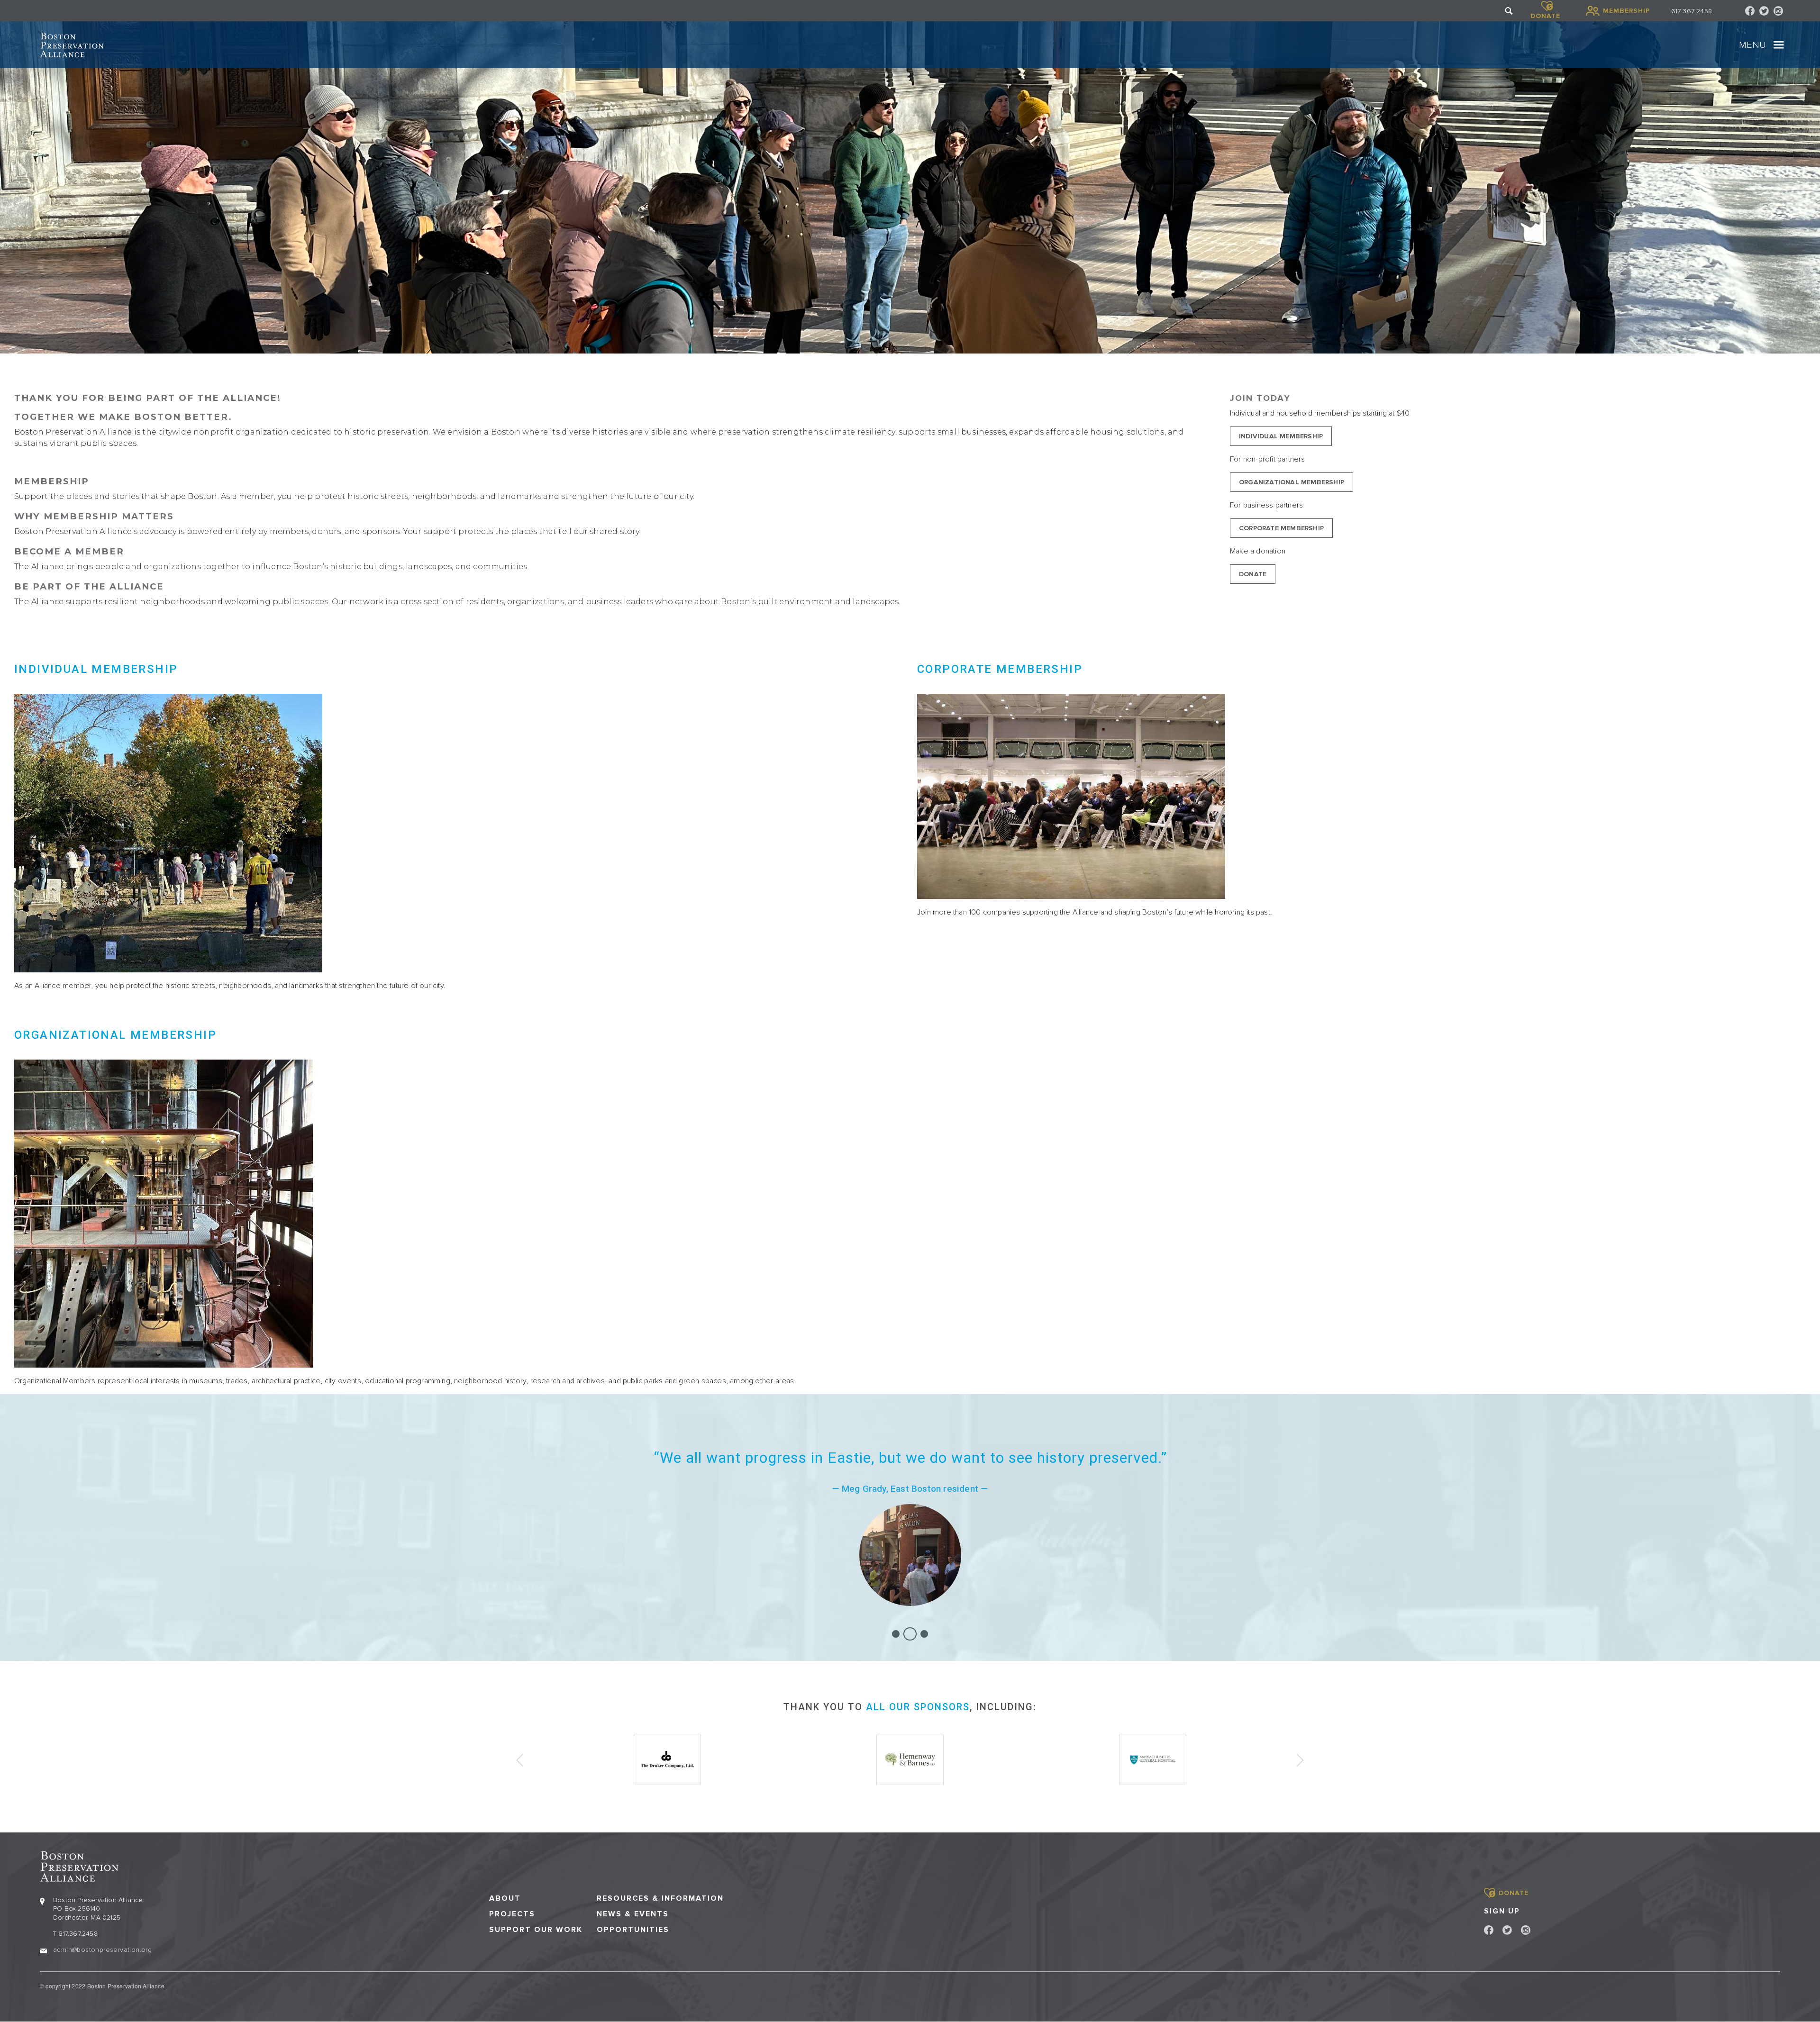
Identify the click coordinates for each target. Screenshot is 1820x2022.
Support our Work (536, 1930)
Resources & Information (660, 1899)
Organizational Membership (1292, 482)
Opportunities (633, 1930)
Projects (512, 1914)
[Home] (72, 45)
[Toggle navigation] (1779, 45)
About (505, 1899)
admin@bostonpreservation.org (102, 1950)
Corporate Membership (1281, 528)
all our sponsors (918, 1707)
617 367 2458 (1692, 11)
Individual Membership (1281, 436)
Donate (1253, 574)
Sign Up (1502, 1911)
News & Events (633, 1914)
